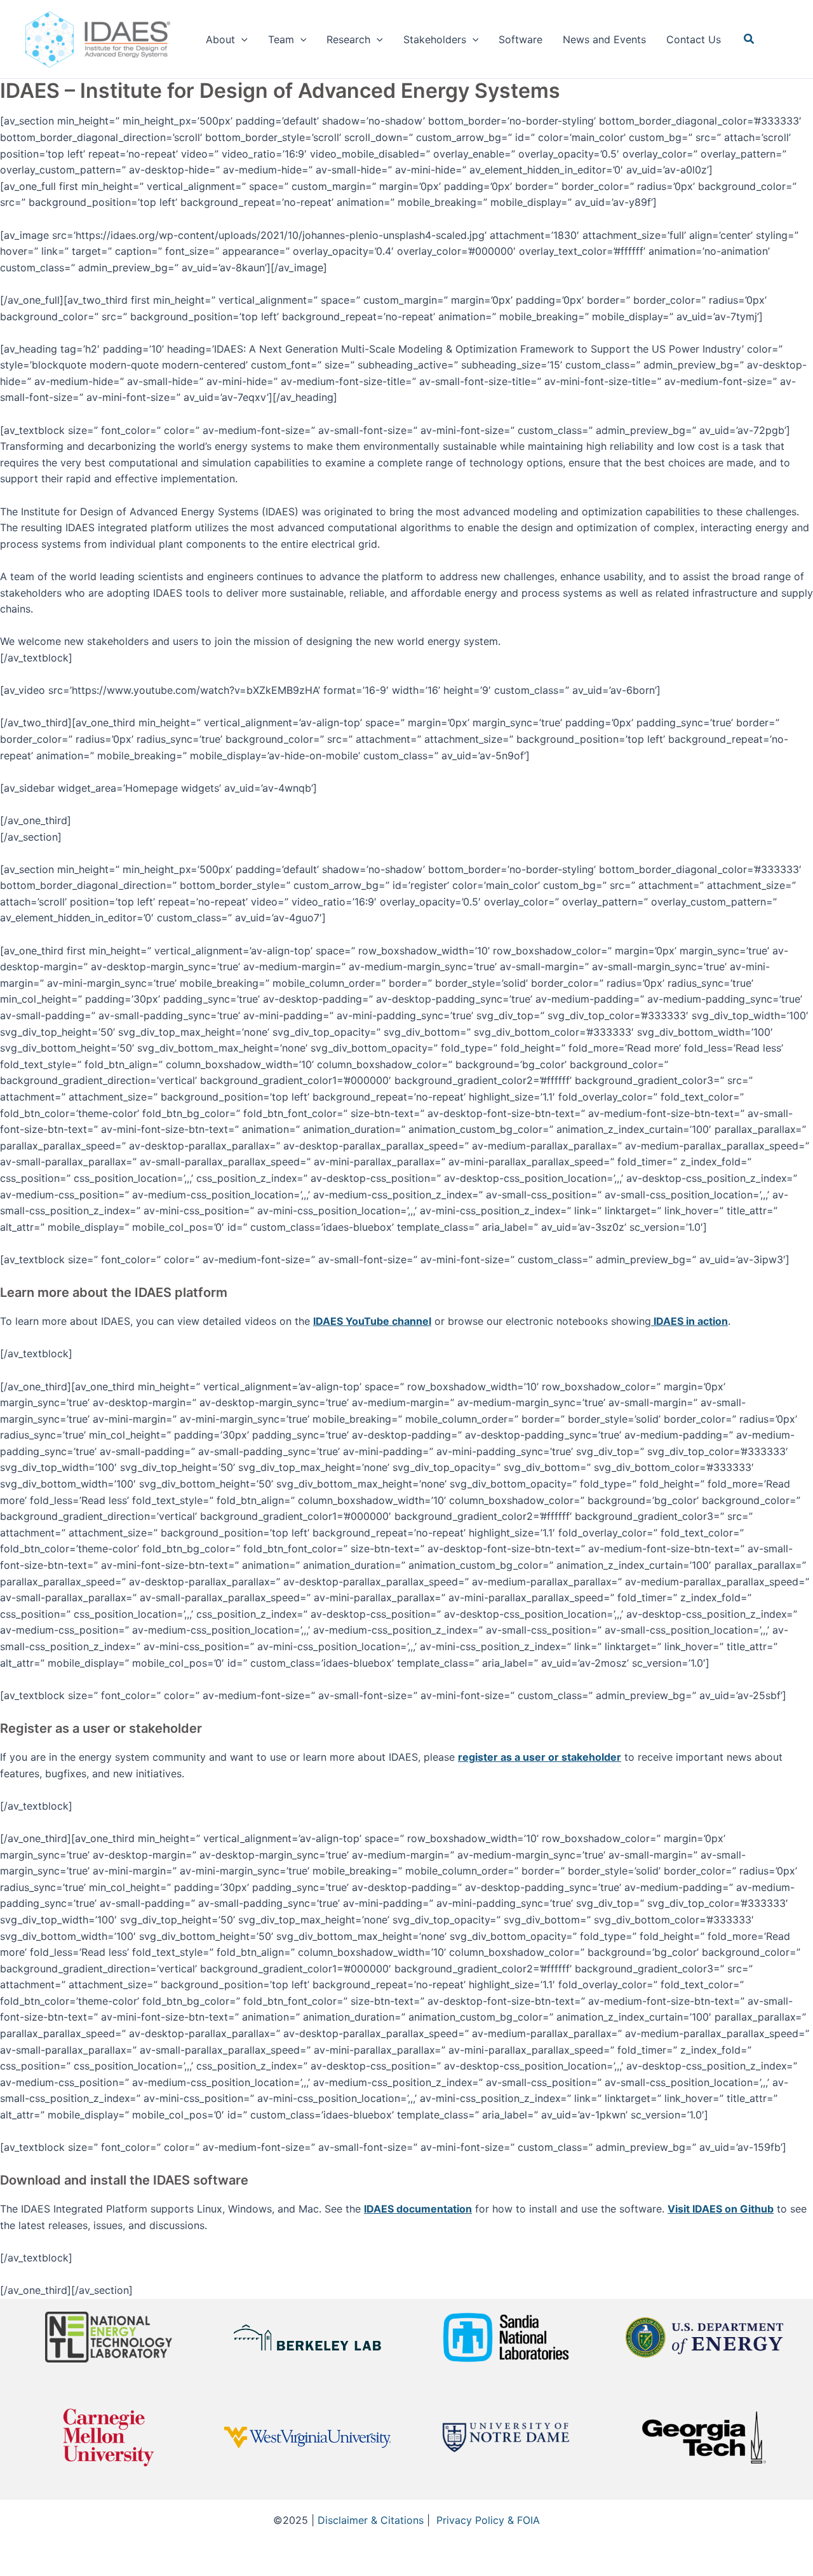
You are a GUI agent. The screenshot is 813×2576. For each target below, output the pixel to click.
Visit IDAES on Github (721, 2209)
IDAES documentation (418, 2209)
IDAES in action (689, 1321)
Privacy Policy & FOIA (488, 2520)
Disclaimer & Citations (371, 2520)
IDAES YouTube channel (372, 1321)
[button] (241, 39)
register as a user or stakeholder (540, 1757)
